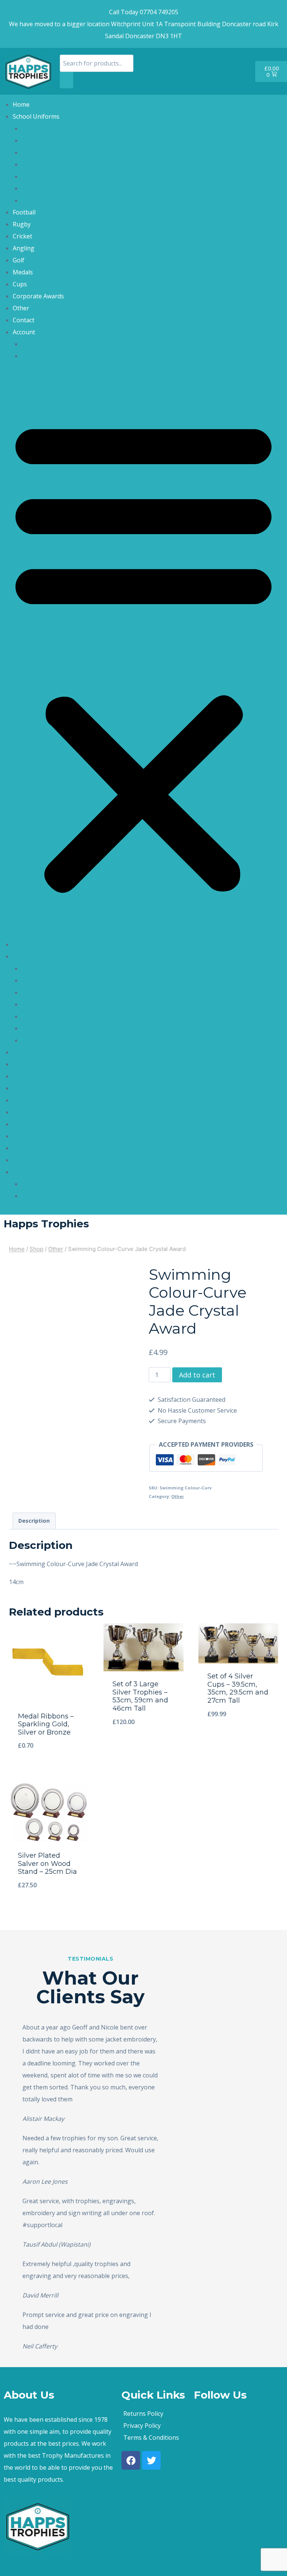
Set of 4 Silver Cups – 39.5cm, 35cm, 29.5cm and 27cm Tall (238, 1688)
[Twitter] (151, 2460)
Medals (23, 272)
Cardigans (36, 152)
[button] (143, 655)
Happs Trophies (46, 1224)
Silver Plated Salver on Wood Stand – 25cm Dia (47, 1864)
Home (21, 104)
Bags (29, 140)
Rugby (22, 224)
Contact (24, 320)
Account (24, 332)
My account (38, 344)
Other (21, 308)
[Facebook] (131, 2460)
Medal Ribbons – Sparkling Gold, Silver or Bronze (46, 1724)
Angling (24, 248)
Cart (28, 356)
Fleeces (32, 164)
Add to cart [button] (143, 1747)
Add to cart (197, 1375)
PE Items (34, 188)
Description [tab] (34, 1521)
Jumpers (33, 128)
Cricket (22, 236)
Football (24, 212)
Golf (18, 260)
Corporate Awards (38, 296)
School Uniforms (36, 116)
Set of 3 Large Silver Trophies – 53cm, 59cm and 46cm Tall (140, 1696)
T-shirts (33, 200)
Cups (20, 284)
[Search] (67, 80)
